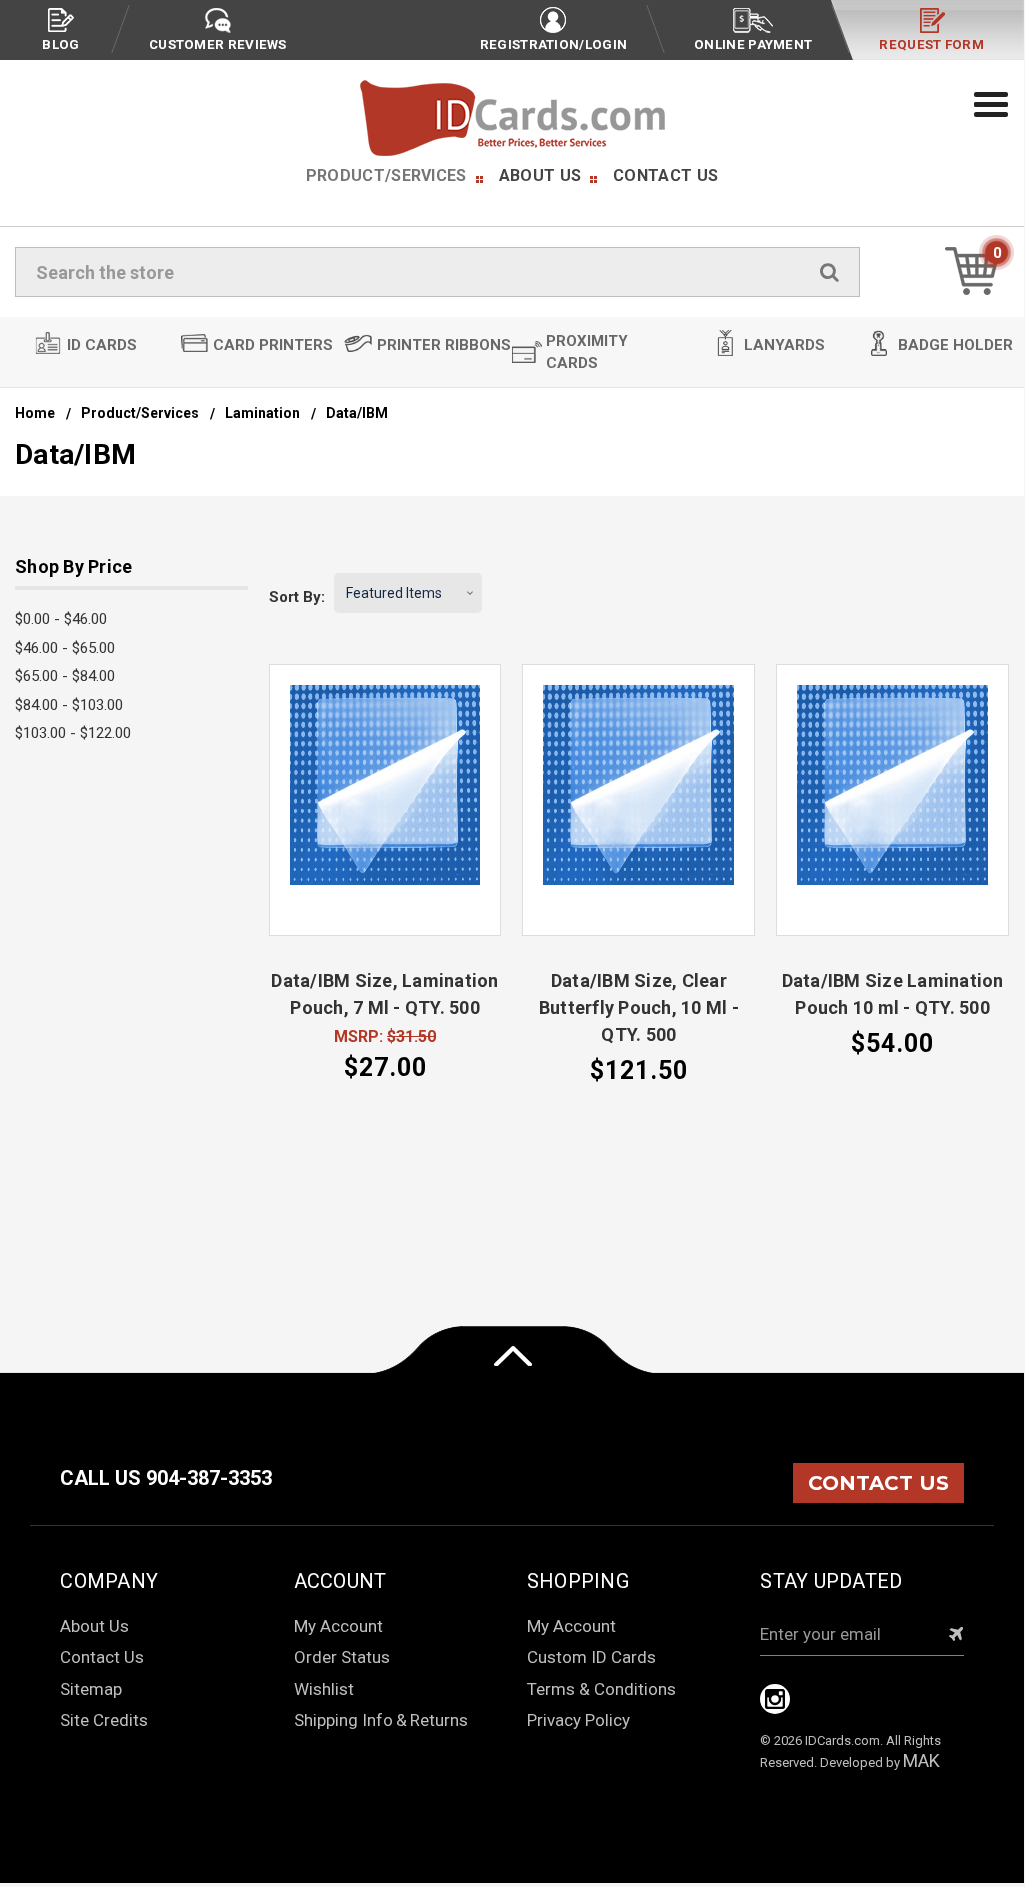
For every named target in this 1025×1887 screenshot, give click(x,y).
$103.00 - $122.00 (73, 733)
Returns (439, 1720)
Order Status (342, 1657)
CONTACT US (878, 1483)
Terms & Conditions (601, 1689)
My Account (338, 1626)
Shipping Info (343, 1720)
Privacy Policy (578, 1720)
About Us (540, 175)
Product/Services (386, 175)
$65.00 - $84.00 (65, 676)
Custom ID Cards (591, 1657)
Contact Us (665, 175)
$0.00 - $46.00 (61, 619)
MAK (921, 1760)
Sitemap (91, 1689)
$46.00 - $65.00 (65, 648)
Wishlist (324, 1689)
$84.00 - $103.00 (69, 705)
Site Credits (104, 1720)
